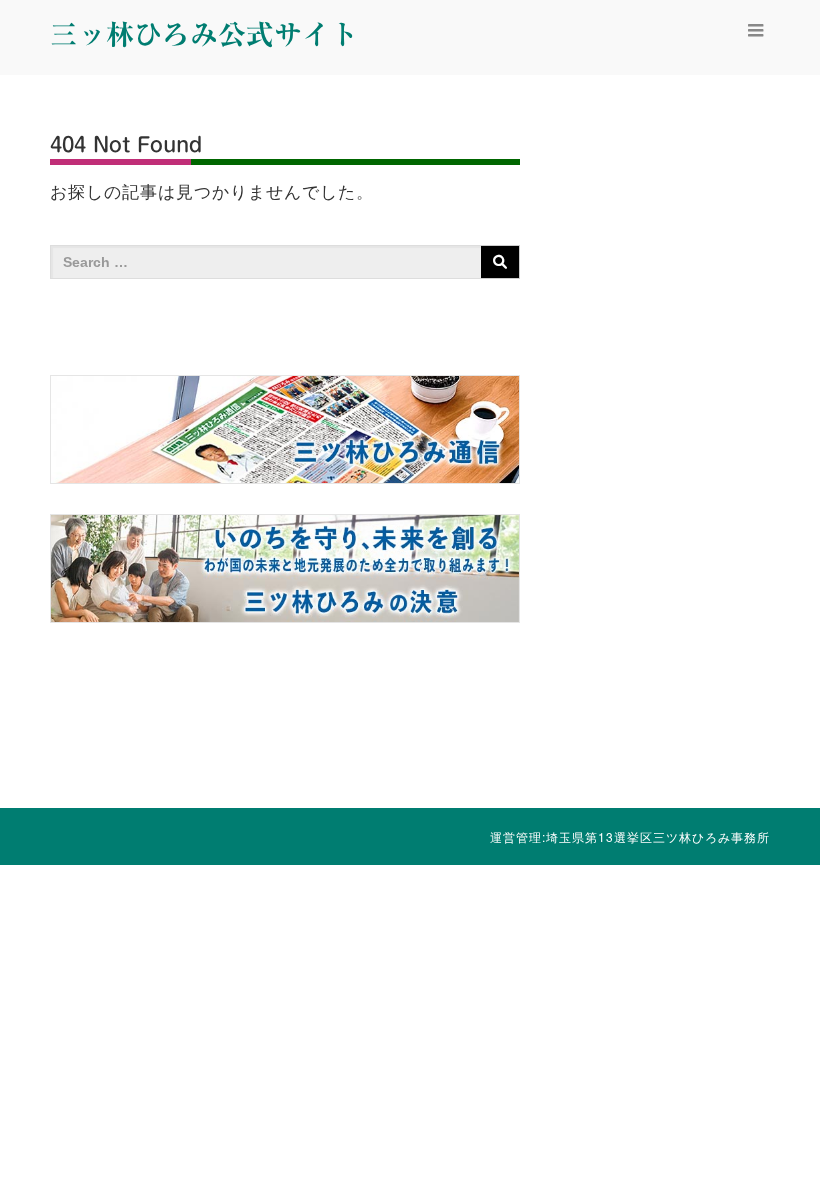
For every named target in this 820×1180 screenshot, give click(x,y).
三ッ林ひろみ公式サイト (204, 34)
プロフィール (154, 1048)
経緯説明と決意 (256, 1048)
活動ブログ (461, 1048)
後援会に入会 (564, 1048)
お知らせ (666, 1048)
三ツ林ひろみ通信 (359, 1063)
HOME (51, 1048)
